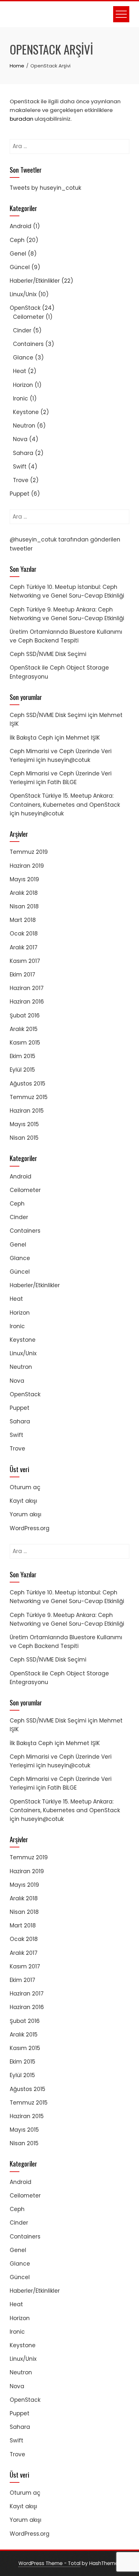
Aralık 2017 (24, 947)
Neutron (24, 426)
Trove (21, 480)
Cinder (22, 330)
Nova (20, 439)
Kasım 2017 (25, 961)
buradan (21, 119)
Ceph (17, 240)
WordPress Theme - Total (49, 2563)
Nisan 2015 (24, 1138)
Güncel (20, 267)
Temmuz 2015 (29, 1097)
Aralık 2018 (24, 893)
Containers (28, 344)
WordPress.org (30, 1528)
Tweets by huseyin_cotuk (45, 188)
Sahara (23, 453)
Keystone (26, 412)
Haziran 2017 (27, 988)
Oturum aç (25, 1487)
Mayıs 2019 (24, 879)
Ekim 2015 (22, 1056)
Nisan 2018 (24, 906)
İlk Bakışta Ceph (31, 738)
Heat (20, 371)
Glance (23, 358)
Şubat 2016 (25, 1015)
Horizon (23, 385)
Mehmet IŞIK (83, 738)
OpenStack (25, 308)
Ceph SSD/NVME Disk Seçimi (48, 654)
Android (21, 226)
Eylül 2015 (22, 1070)
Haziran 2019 (27, 866)
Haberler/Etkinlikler (35, 281)
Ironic (21, 399)
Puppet (20, 494)
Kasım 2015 (25, 1043)
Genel (18, 254)
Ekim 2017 (22, 975)
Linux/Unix (23, 294)
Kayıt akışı (23, 1501)
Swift (20, 467)
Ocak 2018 (24, 934)
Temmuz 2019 (29, 852)
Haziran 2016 (27, 1002)
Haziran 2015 (27, 1111)
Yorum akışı (26, 1514)
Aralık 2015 (24, 1029)
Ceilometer (28, 317)
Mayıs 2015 (24, 1124)
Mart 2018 (23, 920)
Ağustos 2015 (27, 1084)
